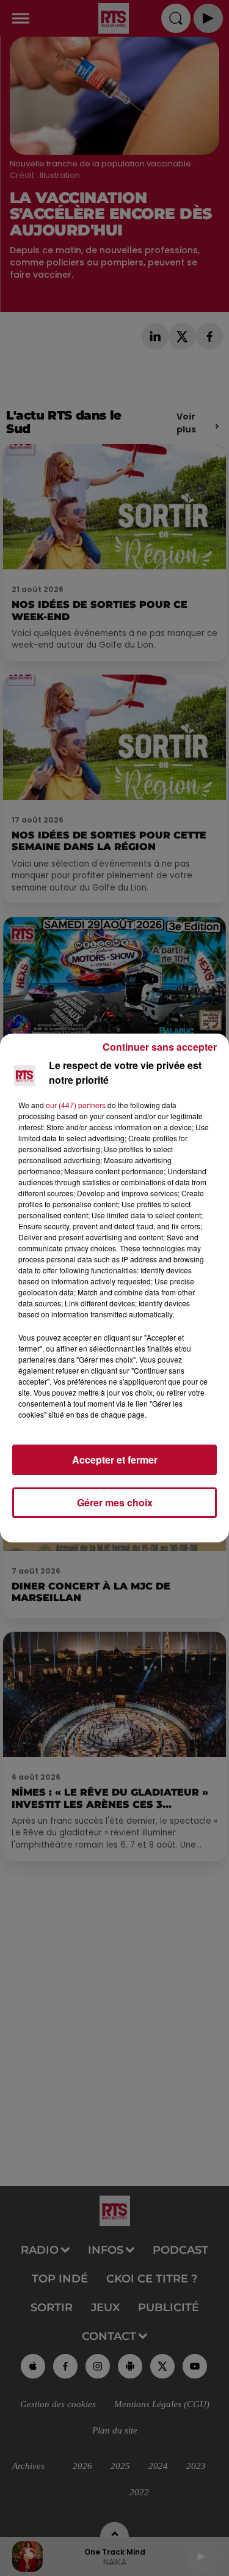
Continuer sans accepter (160, 1047)
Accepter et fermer (115, 1460)
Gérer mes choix (115, 1502)
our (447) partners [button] (76, 1105)
